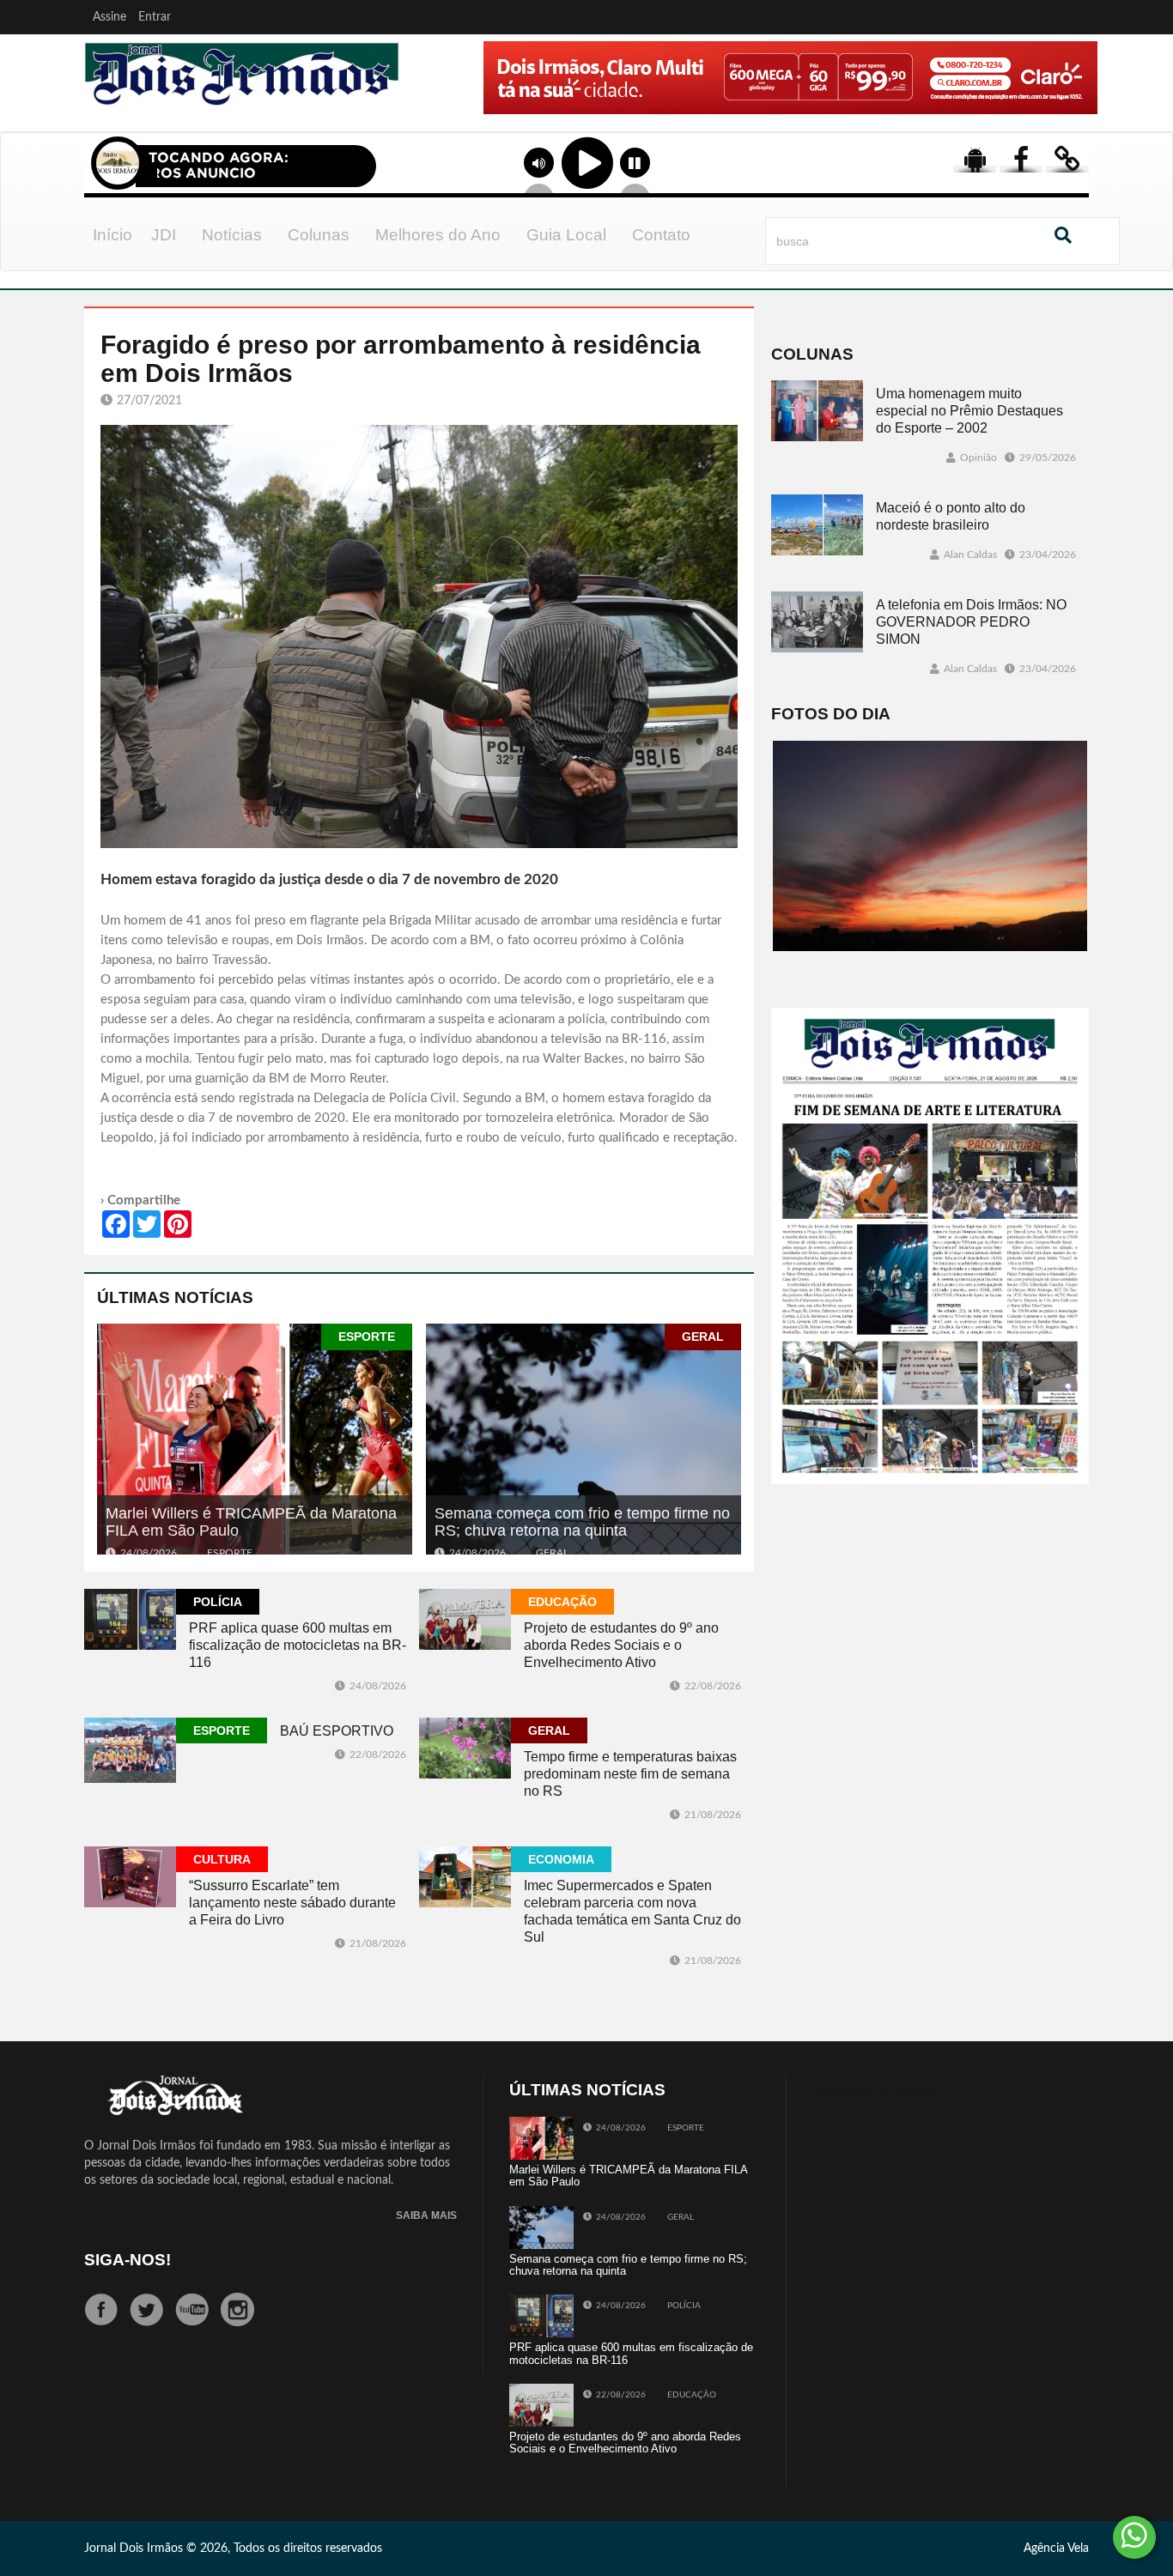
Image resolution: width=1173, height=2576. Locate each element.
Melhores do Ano (438, 235)
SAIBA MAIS (426, 2216)
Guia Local (566, 235)
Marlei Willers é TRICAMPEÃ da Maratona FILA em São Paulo (251, 1522)
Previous (434, 102)
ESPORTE (367, 1336)
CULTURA (222, 1859)
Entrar (155, 17)
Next (1080, 102)
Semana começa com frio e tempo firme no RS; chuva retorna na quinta (582, 1522)
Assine (109, 17)
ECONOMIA (561, 1859)
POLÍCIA (218, 1602)
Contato (661, 235)
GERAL (703, 1336)
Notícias (232, 235)
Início (112, 235)
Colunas (319, 235)
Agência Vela (1056, 2549)
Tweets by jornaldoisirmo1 (881, 2090)
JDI (164, 235)
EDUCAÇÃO (562, 1602)
